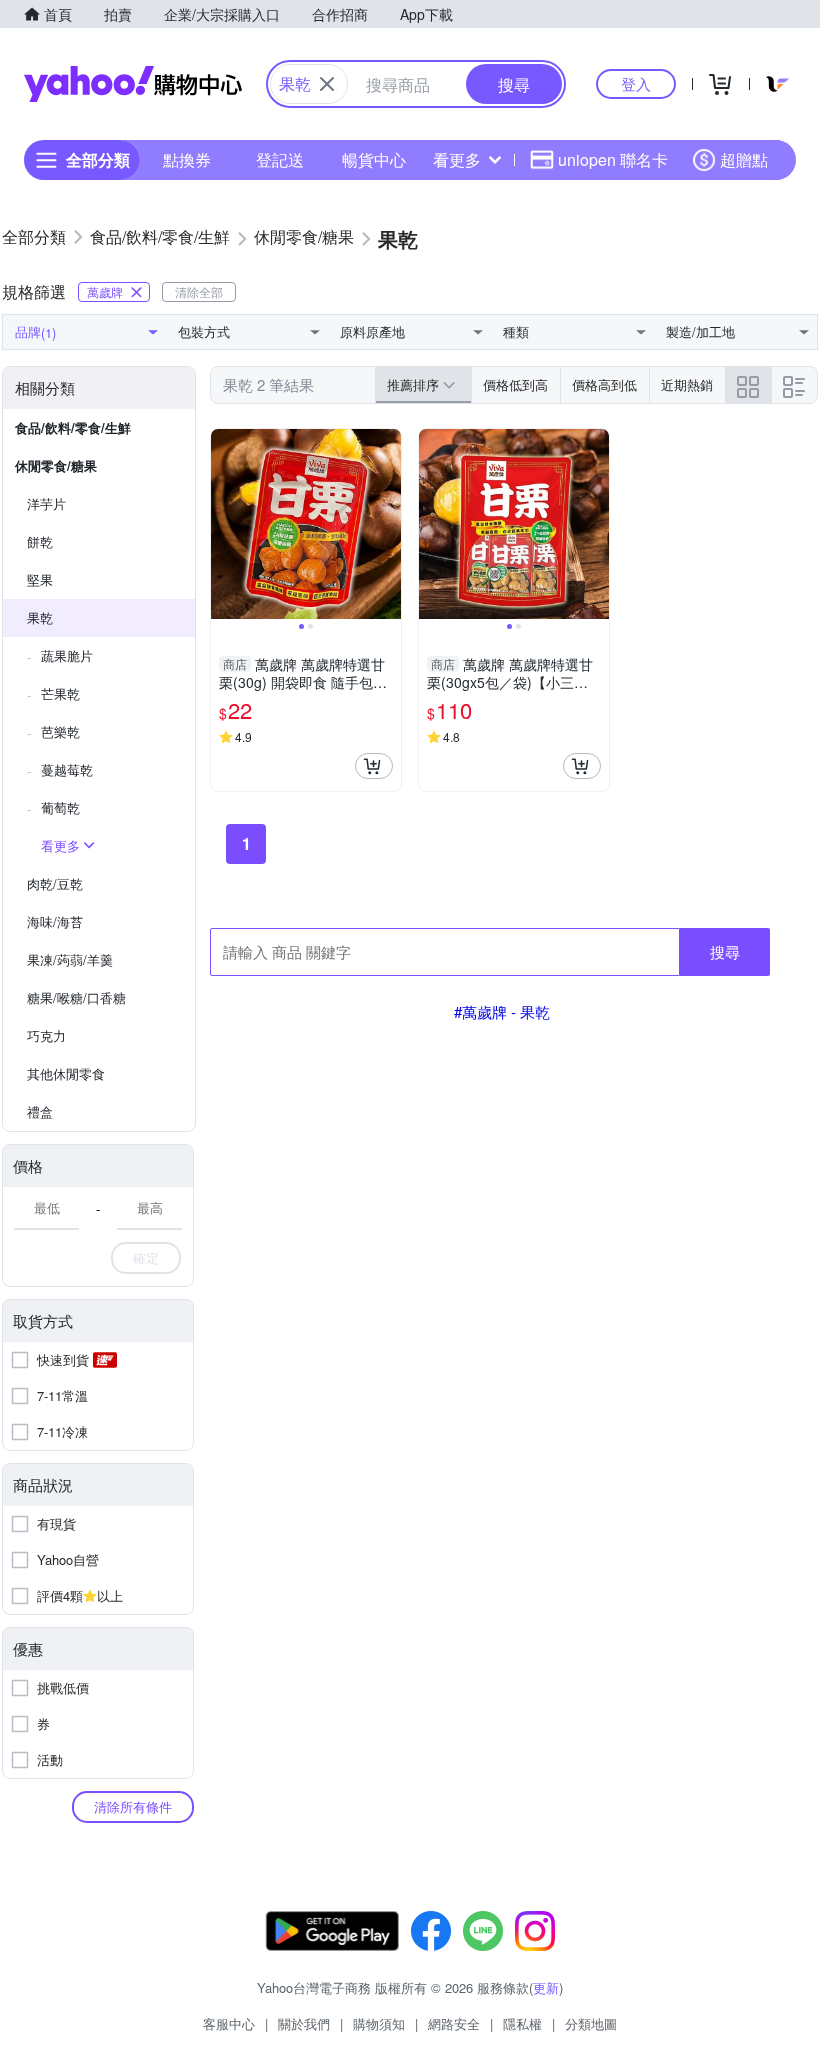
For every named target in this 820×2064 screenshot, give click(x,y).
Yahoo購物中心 (133, 84)
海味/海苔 (55, 921)
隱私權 (522, 2023)
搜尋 (725, 951)
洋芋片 (46, 503)
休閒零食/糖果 (56, 465)
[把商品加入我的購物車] (374, 766)
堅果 (40, 579)
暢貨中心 (374, 159)
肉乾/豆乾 (55, 883)
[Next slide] (388, 524)
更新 (546, 1987)
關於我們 (304, 2023)
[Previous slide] (224, 524)
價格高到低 (604, 384)
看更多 (457, 159)
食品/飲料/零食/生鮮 (73, 427)
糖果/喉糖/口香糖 (76, 997)
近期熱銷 (687, 384)
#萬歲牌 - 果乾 (502, 1011)
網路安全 (454, 2023)
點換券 (187, 159)
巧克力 (46, 1035)
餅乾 (40, 541)
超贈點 (744, 159)
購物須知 (379, 2023)
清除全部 (199, 291)
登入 (636, 83)
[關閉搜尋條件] (327, 84)
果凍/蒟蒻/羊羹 (70, 959)
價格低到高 (515, 384)
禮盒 (40, 1111)
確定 (146, 1257)
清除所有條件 (133, 1806)
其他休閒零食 (66, 1073)
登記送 (280, 159)
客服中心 (229, 2023)
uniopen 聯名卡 (613, 159)
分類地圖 (591, 2023)
